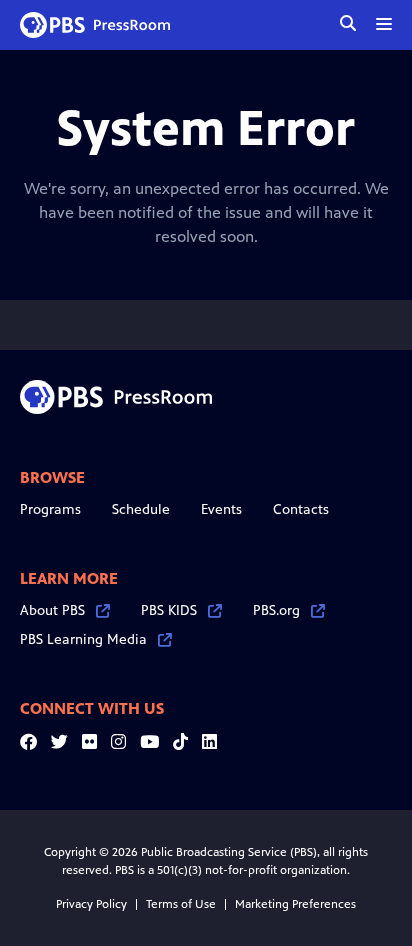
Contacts (301, 509)
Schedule (141, 509)
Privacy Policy (91, 904)
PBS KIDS (169, 610)
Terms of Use (181, 904)
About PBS (52, 610)
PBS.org (276, 610)
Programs (50, 509)
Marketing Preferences (295, 904)
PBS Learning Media (83, 639)
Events (221, 509)
